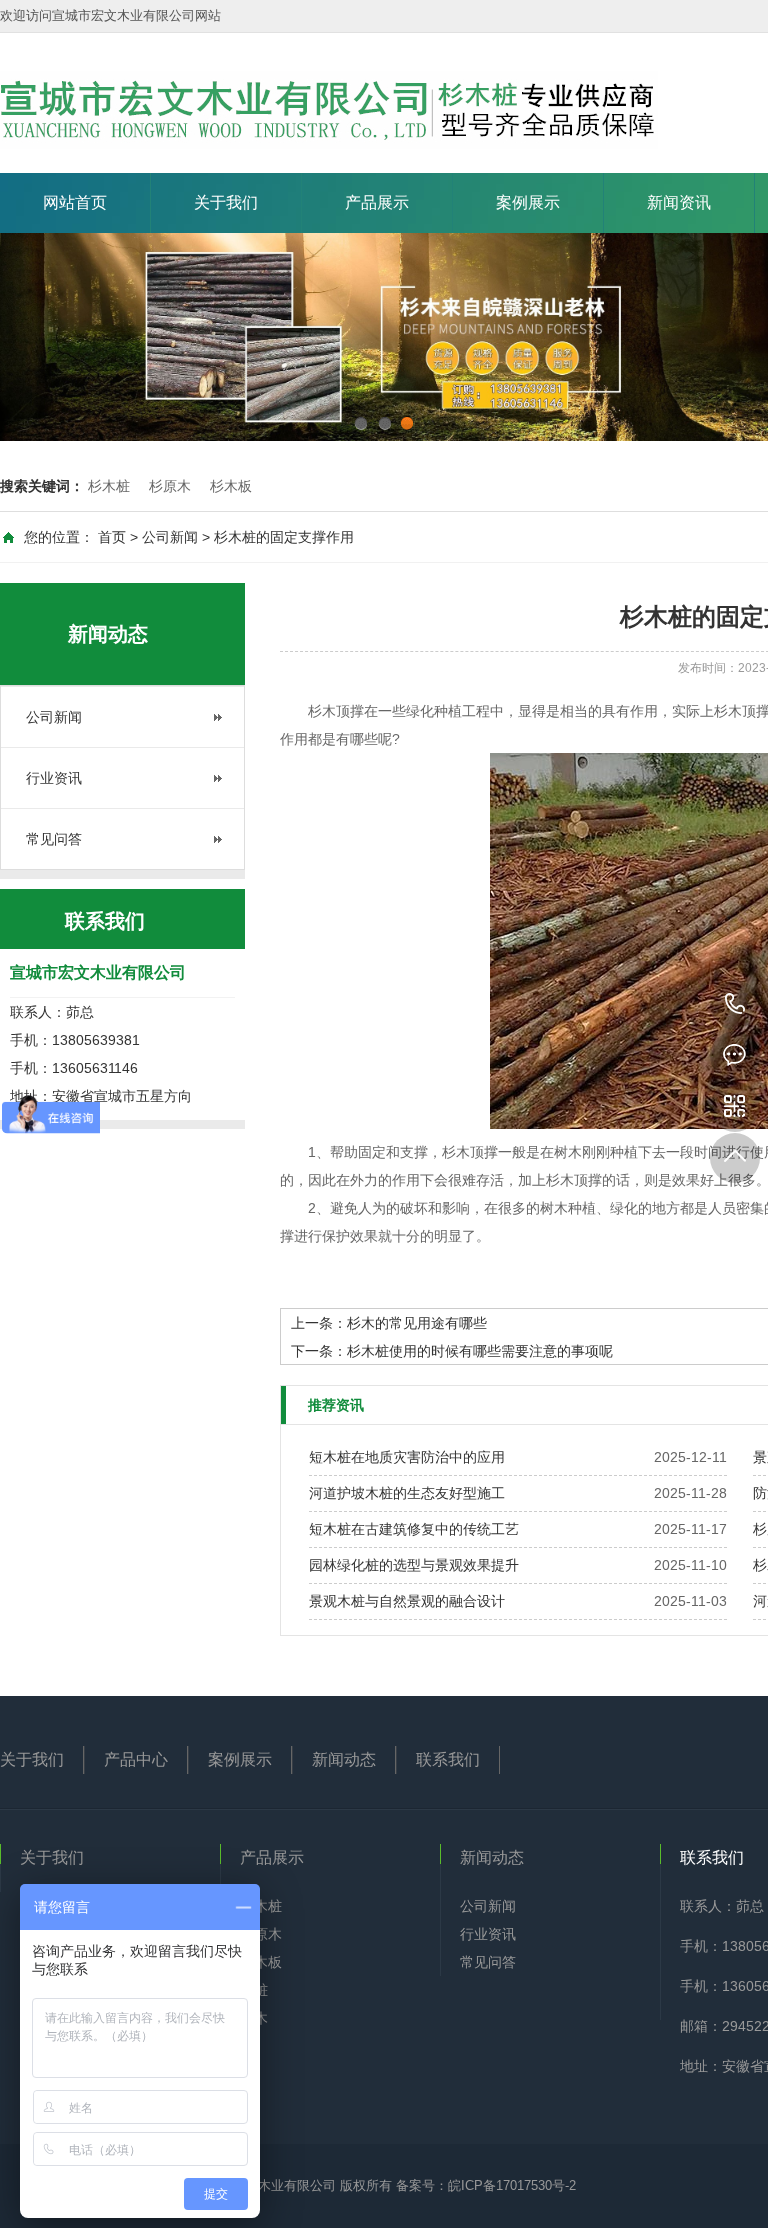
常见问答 (54, 839)
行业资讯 (54, 778)
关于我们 (226, 202)
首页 (112, 537)
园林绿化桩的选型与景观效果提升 (414, 1565)
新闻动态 (344, 1759)
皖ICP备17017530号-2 (512, 2185)
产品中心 (136, 1759)
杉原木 (170, 486)
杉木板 (231, 486)
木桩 (254, 1990)
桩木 (254, 2018)
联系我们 (448, 1759)
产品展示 (377, 202)
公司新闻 (170, 537)
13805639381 (735, 1005)
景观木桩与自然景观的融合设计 (407, 1601)
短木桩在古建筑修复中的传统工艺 (414, 1529)
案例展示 (528, 202)
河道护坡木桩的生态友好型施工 (407, 1493)
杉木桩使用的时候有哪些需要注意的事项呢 (480, 1351)
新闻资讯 (679, 202)
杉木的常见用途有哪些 (417, 1323)
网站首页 (75, 202)
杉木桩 (109, 486)
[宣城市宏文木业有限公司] (329, 110)
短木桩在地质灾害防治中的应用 (407, 1457)
